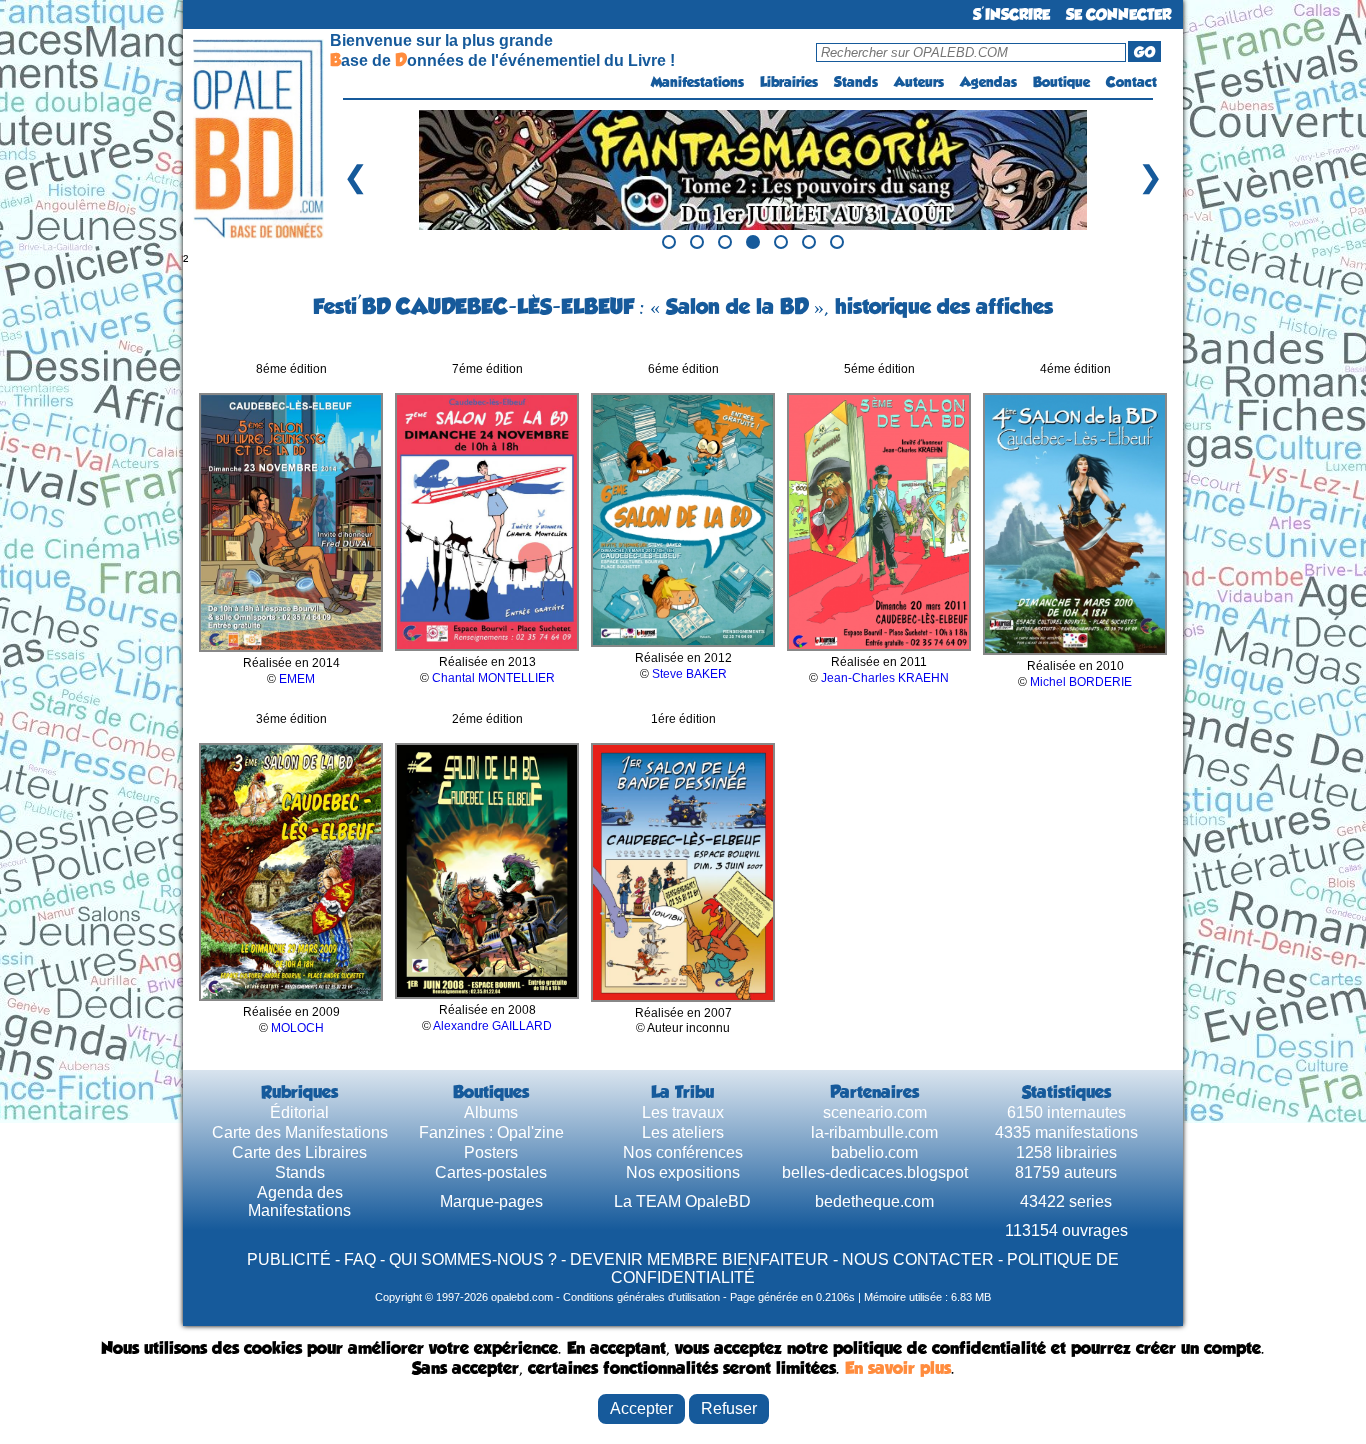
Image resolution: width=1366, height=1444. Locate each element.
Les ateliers (683, 1132)
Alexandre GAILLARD (492, 1026)
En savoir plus (898, 1368)
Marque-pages (491, 1201)
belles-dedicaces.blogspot (875, 1172)
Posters (491, 1152)
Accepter (641, 1408)
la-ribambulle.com (874, 1132)
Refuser (729, 1408)
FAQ (360, 1259)
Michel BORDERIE (1081, 682)
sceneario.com (875, 1112)
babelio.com (874, 1152)
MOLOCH (297, 1028)
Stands (856, 82)
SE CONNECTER (1118, 14)
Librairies (789, 82)
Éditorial (299, 1112)
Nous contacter (918, 1259)
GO (1144, 52)
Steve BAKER (689, 674)
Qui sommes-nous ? (473, 1259)
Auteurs (919, 82)
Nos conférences (683, 1152)
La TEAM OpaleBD (682, 1201)
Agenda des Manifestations (299, 1201)
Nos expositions (683, 1172)
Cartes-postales (491, 1172)
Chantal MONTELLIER (493, 678)
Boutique (1061, 82)
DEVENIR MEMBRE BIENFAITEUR (699, 1259)
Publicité (289, 1259)
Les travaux (683, 1112)
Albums (491, 1112)
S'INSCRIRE (1011, 14)
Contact (1131, 82)
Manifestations (697, 82)
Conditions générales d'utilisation (641, 1297)
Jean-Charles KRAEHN (885, 678)
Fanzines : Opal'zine (491, 1132)
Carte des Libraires (299, 1152)
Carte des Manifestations (300, 1132)
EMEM (297, 679)
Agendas (988, 82)
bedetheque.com (874, 1201)
